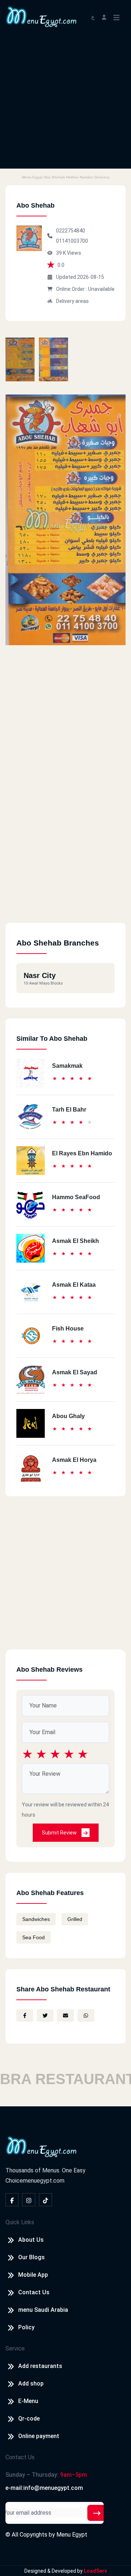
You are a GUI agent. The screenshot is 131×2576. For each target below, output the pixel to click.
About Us (31, 2240)
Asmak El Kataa (74, 1285)
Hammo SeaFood (76, 1197)
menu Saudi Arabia (43, 2310)
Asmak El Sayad (75, 1372)
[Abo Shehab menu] (20, 359)
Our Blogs (31, 2257)
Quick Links (20, 2222)
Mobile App (33, 2275)
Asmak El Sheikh (76, 1241)
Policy (26, 2327)
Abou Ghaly (68, 1416)
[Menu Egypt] (41, 16)
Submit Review (60, 1833)
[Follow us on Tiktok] (45, 2200)
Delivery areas (72, 301)
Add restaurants (40, 2366)
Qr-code (29, 2419)
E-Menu (28, 2401)
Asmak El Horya (74, 1460)
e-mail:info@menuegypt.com (44, 2488)
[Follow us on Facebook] (12, 2200)
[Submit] (97, 2513)
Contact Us (34, 2292)
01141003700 (72, 241)
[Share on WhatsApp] (86, 2015)
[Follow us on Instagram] (29, 2200)
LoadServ (95, 2571)
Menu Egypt (72, 2535)
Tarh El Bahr (69, 1110)
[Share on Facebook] (25, 2015)
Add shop (31, 2384)
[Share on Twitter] (45, 2015)
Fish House (68, 1329)
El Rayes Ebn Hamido (82, 1153)
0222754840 (71, 231)
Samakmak (67, 1066)
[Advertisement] (65, 103)
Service (15, 2348)
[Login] (104, 17)
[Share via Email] (65, 2015)
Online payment (39, 2436)
